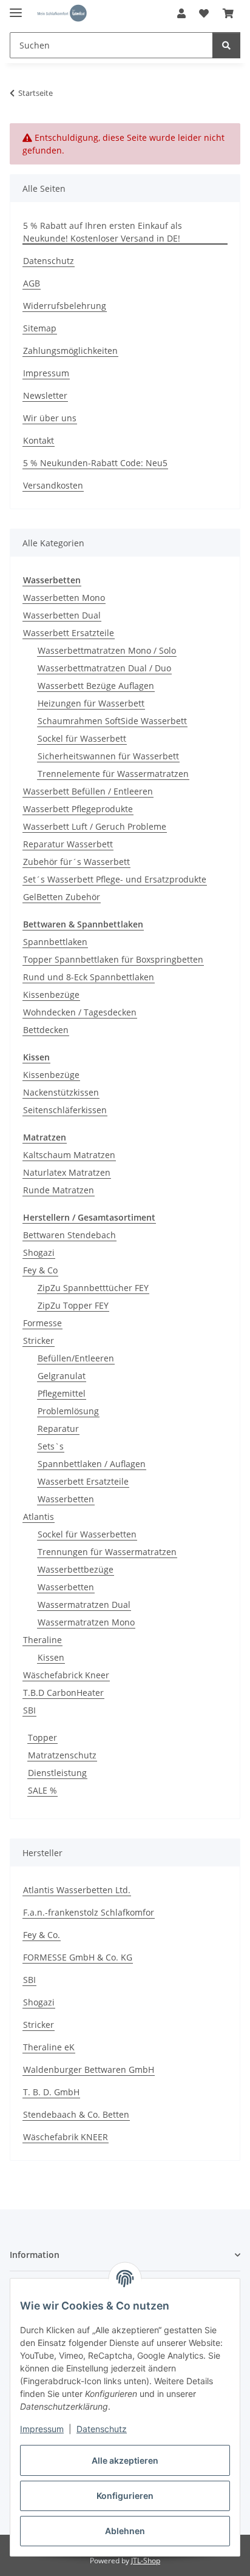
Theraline (42, 1640)
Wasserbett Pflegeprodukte (78, 809)
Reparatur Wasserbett (68, 844)
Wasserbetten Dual (62, 615)
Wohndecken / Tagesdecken (80, 1012)
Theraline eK (49, 2047)
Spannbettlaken (55, 942)
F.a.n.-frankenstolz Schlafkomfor (89, 1912)
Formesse (42, 1323)
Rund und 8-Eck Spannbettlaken (89, 977)
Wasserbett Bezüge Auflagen (96, 686)
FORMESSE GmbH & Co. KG (78, 1957)
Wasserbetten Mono (64, 598)
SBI (29, 1710)
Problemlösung (68, 1411)
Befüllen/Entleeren (76, 1358)
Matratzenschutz (62, 1755)
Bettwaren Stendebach (69, 1235)
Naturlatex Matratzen (67, 1172)
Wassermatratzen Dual (84, 1605)
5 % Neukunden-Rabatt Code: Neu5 (95, 463)
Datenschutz (102, 2429)
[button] (181, 13)
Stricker (39, 1341)
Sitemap (40, 328)
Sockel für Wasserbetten (87, 1534)
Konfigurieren (125, 2496)
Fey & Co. (42, 1935)
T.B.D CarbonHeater (63, 1693)
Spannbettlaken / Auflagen (92, 1464)
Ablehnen (125, 2531)
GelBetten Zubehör (62, 897)
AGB (32, 283)
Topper (42, 1737)
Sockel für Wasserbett (82, 738)
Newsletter (45, 395)
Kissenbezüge (51, 995)
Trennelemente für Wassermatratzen (113, 774)
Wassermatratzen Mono (86, 1622)
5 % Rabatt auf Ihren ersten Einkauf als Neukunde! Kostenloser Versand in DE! (103, 232)
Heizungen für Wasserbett (91, 703)
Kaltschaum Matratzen (69, 1155)
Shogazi (39, 1252)
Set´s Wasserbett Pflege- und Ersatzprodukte (115, 879)
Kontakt (39, 440)
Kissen (51, 1657)
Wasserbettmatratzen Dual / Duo (104, 668)
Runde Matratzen (59, 1190)
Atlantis (39, 1517)
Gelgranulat (62, 1376)
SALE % (42, 1790)
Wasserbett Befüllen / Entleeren (88, 791)
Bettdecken (46, 1030)
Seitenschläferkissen (65, 1110)
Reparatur (58, 1429)
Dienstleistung (57, 1773)
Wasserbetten (66, 1499)
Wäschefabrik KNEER (66, 2137)
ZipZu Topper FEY (73, 1305)
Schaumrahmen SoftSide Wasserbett (112, 721)
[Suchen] (226, 45)
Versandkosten (53, 485)
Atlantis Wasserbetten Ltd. (77, 1890)
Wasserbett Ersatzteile (69, 633)
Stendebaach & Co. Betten (76, 2114)
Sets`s (51, 1446)
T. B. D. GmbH (51, 2092)
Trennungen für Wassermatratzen (107, 1552)
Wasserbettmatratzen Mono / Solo (107, 650)
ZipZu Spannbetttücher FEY (93, 1288)
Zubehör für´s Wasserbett (76, 862)
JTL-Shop (146, 2561)
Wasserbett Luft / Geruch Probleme (95, 826)
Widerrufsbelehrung (65, 306)
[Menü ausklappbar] (16, 8)
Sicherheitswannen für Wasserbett (108, 756)
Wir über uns (50, 418)
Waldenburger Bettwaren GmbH (89, 2069)
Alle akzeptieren (125, 2460)
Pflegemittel (62, 1393)
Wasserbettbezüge (76, 1569)
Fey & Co (40, 1270)
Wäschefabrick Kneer (66, 1675)
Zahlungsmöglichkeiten (70, 351)
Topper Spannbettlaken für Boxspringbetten (113, 959)
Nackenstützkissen (61, 1092)
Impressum (42, 2429)
